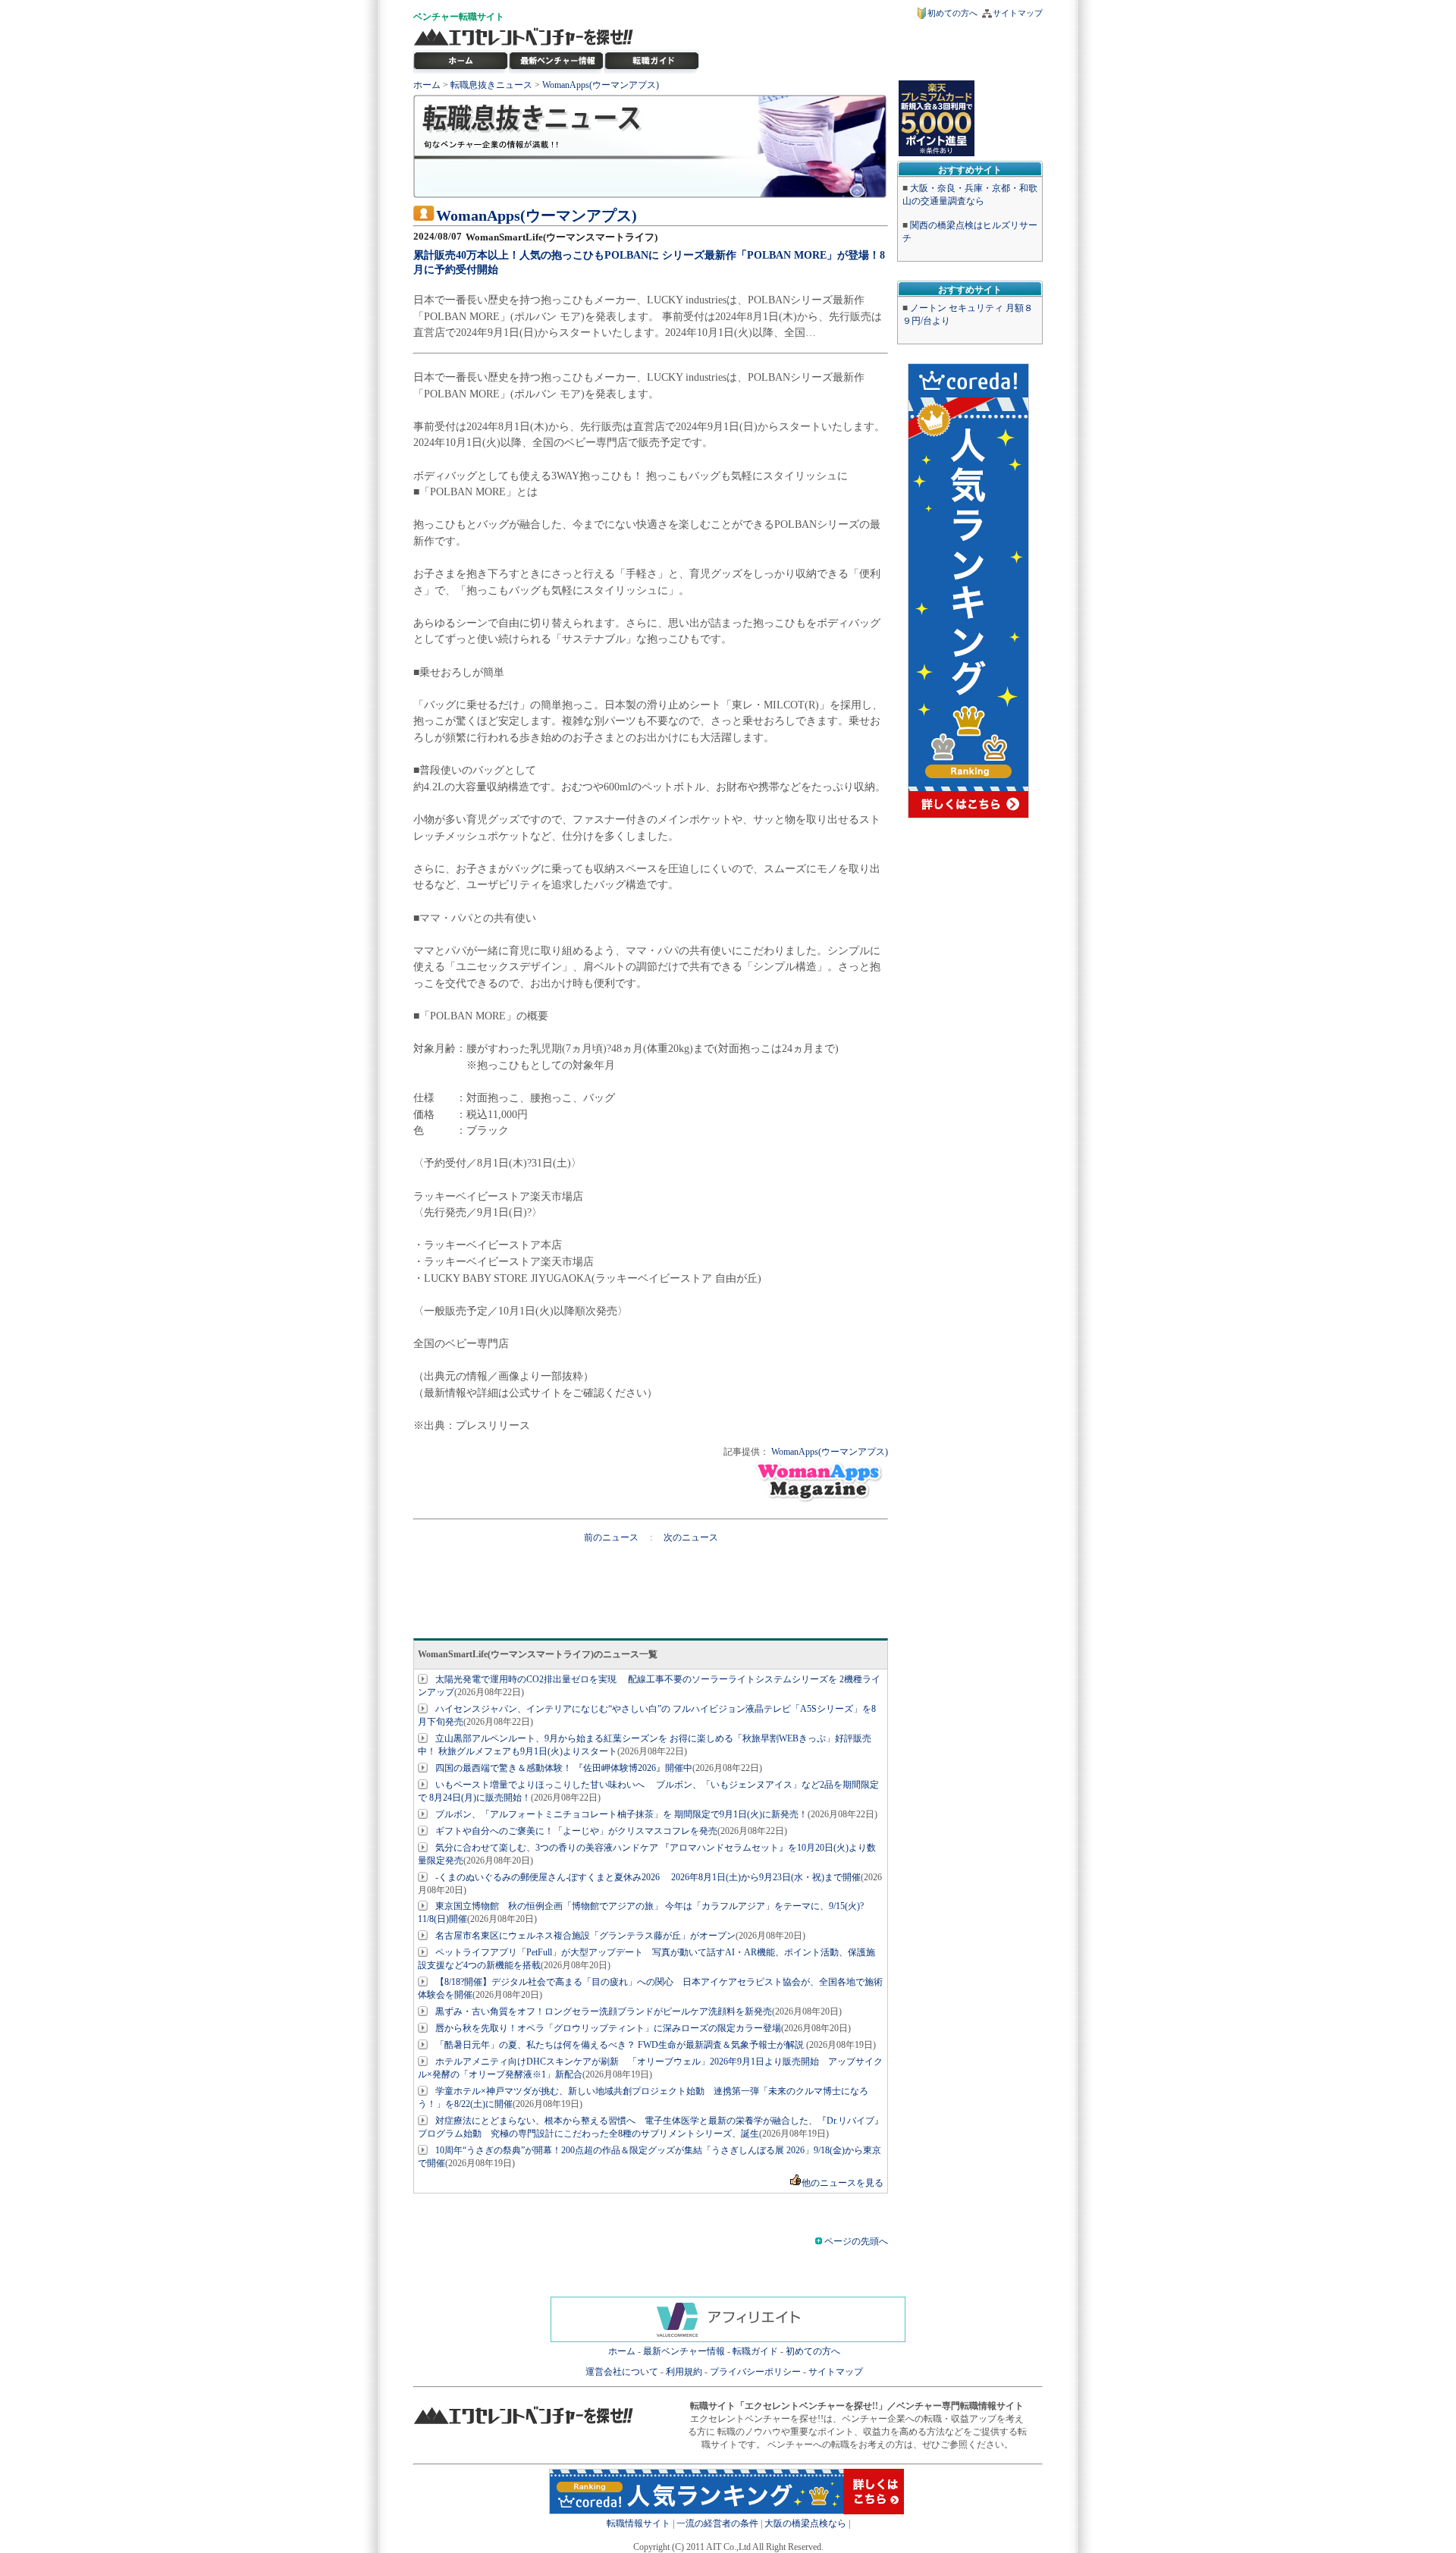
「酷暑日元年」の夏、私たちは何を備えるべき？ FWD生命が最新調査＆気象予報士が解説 (621, 2045)
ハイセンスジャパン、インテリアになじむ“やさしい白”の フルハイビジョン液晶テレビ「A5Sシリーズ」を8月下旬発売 (647, 1715)
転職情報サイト (639, 2523)
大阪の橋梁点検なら (805, 2523)
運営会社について (622, 2372)
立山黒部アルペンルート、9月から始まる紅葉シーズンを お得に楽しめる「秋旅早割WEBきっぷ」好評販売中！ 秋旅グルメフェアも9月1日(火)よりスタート (645, 1745)
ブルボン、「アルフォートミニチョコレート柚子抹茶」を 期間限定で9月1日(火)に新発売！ (621, 1814)
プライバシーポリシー (755, 2372)
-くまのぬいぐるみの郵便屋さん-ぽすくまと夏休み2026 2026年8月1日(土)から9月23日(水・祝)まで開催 (648, 1877)
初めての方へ (952, 13)
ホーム (427, 85)
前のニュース (612, 1537)
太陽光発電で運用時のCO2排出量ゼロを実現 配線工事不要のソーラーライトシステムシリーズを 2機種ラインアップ (649, 1686)
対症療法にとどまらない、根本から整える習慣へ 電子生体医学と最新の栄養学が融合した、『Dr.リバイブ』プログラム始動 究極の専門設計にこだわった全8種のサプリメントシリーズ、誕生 (651, 2127)
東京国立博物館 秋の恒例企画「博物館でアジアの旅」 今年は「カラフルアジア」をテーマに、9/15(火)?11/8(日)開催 (641, 1912)
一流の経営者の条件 (717, 2523)
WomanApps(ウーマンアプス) (601, 85)
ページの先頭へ (855, 2241)
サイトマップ (1018, 13)
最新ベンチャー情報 (557, 61)
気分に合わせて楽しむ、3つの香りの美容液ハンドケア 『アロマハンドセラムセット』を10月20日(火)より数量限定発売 (647, 1854)
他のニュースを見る (843, 2183)
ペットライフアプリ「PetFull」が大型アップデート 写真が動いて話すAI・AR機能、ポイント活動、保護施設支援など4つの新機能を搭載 (646, 1959)
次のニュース (691, 1537)
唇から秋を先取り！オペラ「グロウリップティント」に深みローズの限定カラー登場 (608, 2028)
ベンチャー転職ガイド (652, 61)
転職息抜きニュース (491, 85)
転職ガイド (755, 2351)
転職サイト (482, 17)
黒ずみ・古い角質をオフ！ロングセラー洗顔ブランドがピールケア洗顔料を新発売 (604, 2011)
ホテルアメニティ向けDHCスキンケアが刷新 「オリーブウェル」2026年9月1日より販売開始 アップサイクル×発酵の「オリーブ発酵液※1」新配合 (650, 2068)
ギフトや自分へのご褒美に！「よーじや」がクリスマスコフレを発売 (576, 1831)
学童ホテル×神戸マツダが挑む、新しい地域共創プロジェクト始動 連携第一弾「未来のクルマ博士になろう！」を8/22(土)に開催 (643, 2098)
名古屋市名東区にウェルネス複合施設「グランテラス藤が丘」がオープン (585, 1936)
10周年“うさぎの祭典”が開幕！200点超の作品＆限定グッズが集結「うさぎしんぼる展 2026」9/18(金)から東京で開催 (650, 2157)
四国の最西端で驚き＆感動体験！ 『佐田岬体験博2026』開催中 (564, 1768)
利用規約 (684, 2372)
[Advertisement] (651, 1578)
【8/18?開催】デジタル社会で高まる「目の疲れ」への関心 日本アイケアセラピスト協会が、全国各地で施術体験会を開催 (650, 1988)
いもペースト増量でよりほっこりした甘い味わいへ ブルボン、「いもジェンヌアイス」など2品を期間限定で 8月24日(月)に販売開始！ (648, 1791)
